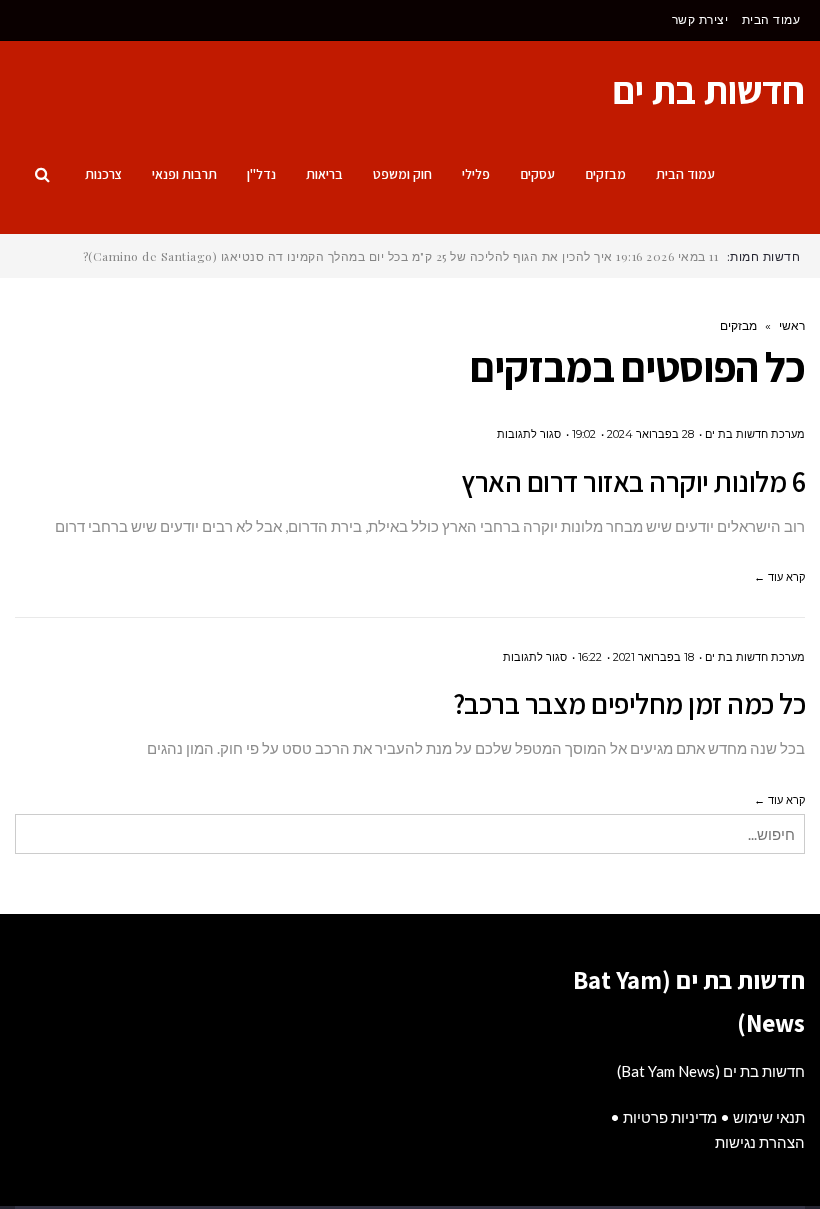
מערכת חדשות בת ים (755, 434)
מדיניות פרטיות (670, 1117)
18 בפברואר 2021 (653, 657)
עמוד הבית (771, 19)
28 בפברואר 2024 (650, 434)
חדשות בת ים (708, 90)
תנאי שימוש (769, 1117)
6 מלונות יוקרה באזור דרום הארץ (633, 481)
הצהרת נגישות (760, 1142)
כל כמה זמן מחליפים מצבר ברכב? (629, 703)
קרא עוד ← (779, 577)
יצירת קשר (700, 19)
